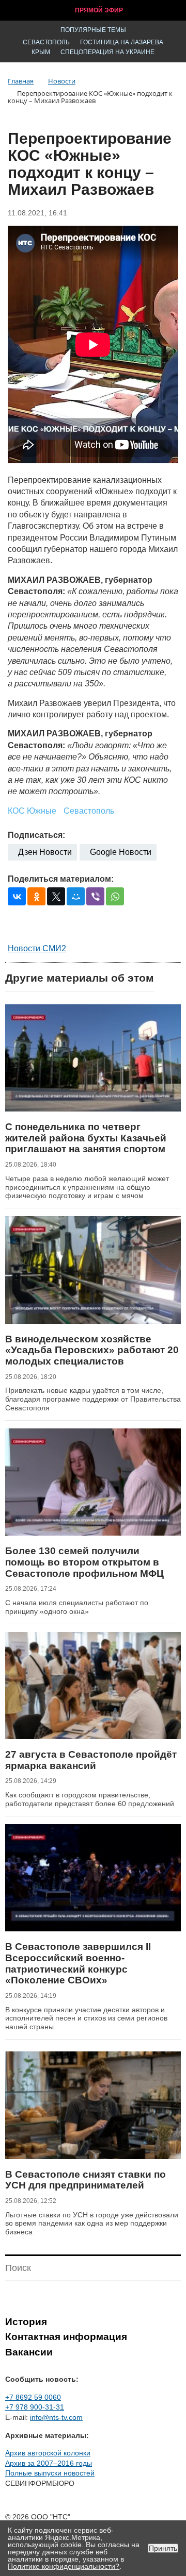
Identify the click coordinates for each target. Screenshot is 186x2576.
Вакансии (29, 2352)
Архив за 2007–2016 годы (49, 2463)
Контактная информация (66, 2337)
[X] (56, 896)
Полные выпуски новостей (50, 2473)
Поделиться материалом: (61, 879)
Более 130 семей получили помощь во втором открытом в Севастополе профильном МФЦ (84, 1562)
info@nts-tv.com (56, 2417)
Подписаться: (36, 835)
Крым (41, 52)
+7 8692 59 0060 (33, 2397)
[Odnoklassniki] (36, 896)
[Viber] (95, 896)
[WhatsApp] (115, 896)
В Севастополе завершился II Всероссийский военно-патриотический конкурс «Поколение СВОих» (78, 1963)
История (26, 2322)
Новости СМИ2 (37, 948)
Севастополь (46, 42)
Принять (163, 2548)
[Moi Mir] (76, 896)
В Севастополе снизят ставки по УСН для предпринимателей (86, 2180)
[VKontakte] (17, 896)
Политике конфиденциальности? (64, 2566)
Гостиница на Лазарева (122, 42)
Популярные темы (93, 30)
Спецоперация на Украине (107, 52)
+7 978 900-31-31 (35, 2407)
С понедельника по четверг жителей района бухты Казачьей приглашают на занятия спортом (86, 1138)
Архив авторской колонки (48, 2453)
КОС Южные (32, 811)
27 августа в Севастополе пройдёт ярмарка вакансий (91, 1760)
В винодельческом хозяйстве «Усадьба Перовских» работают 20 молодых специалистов (92, 1350)
